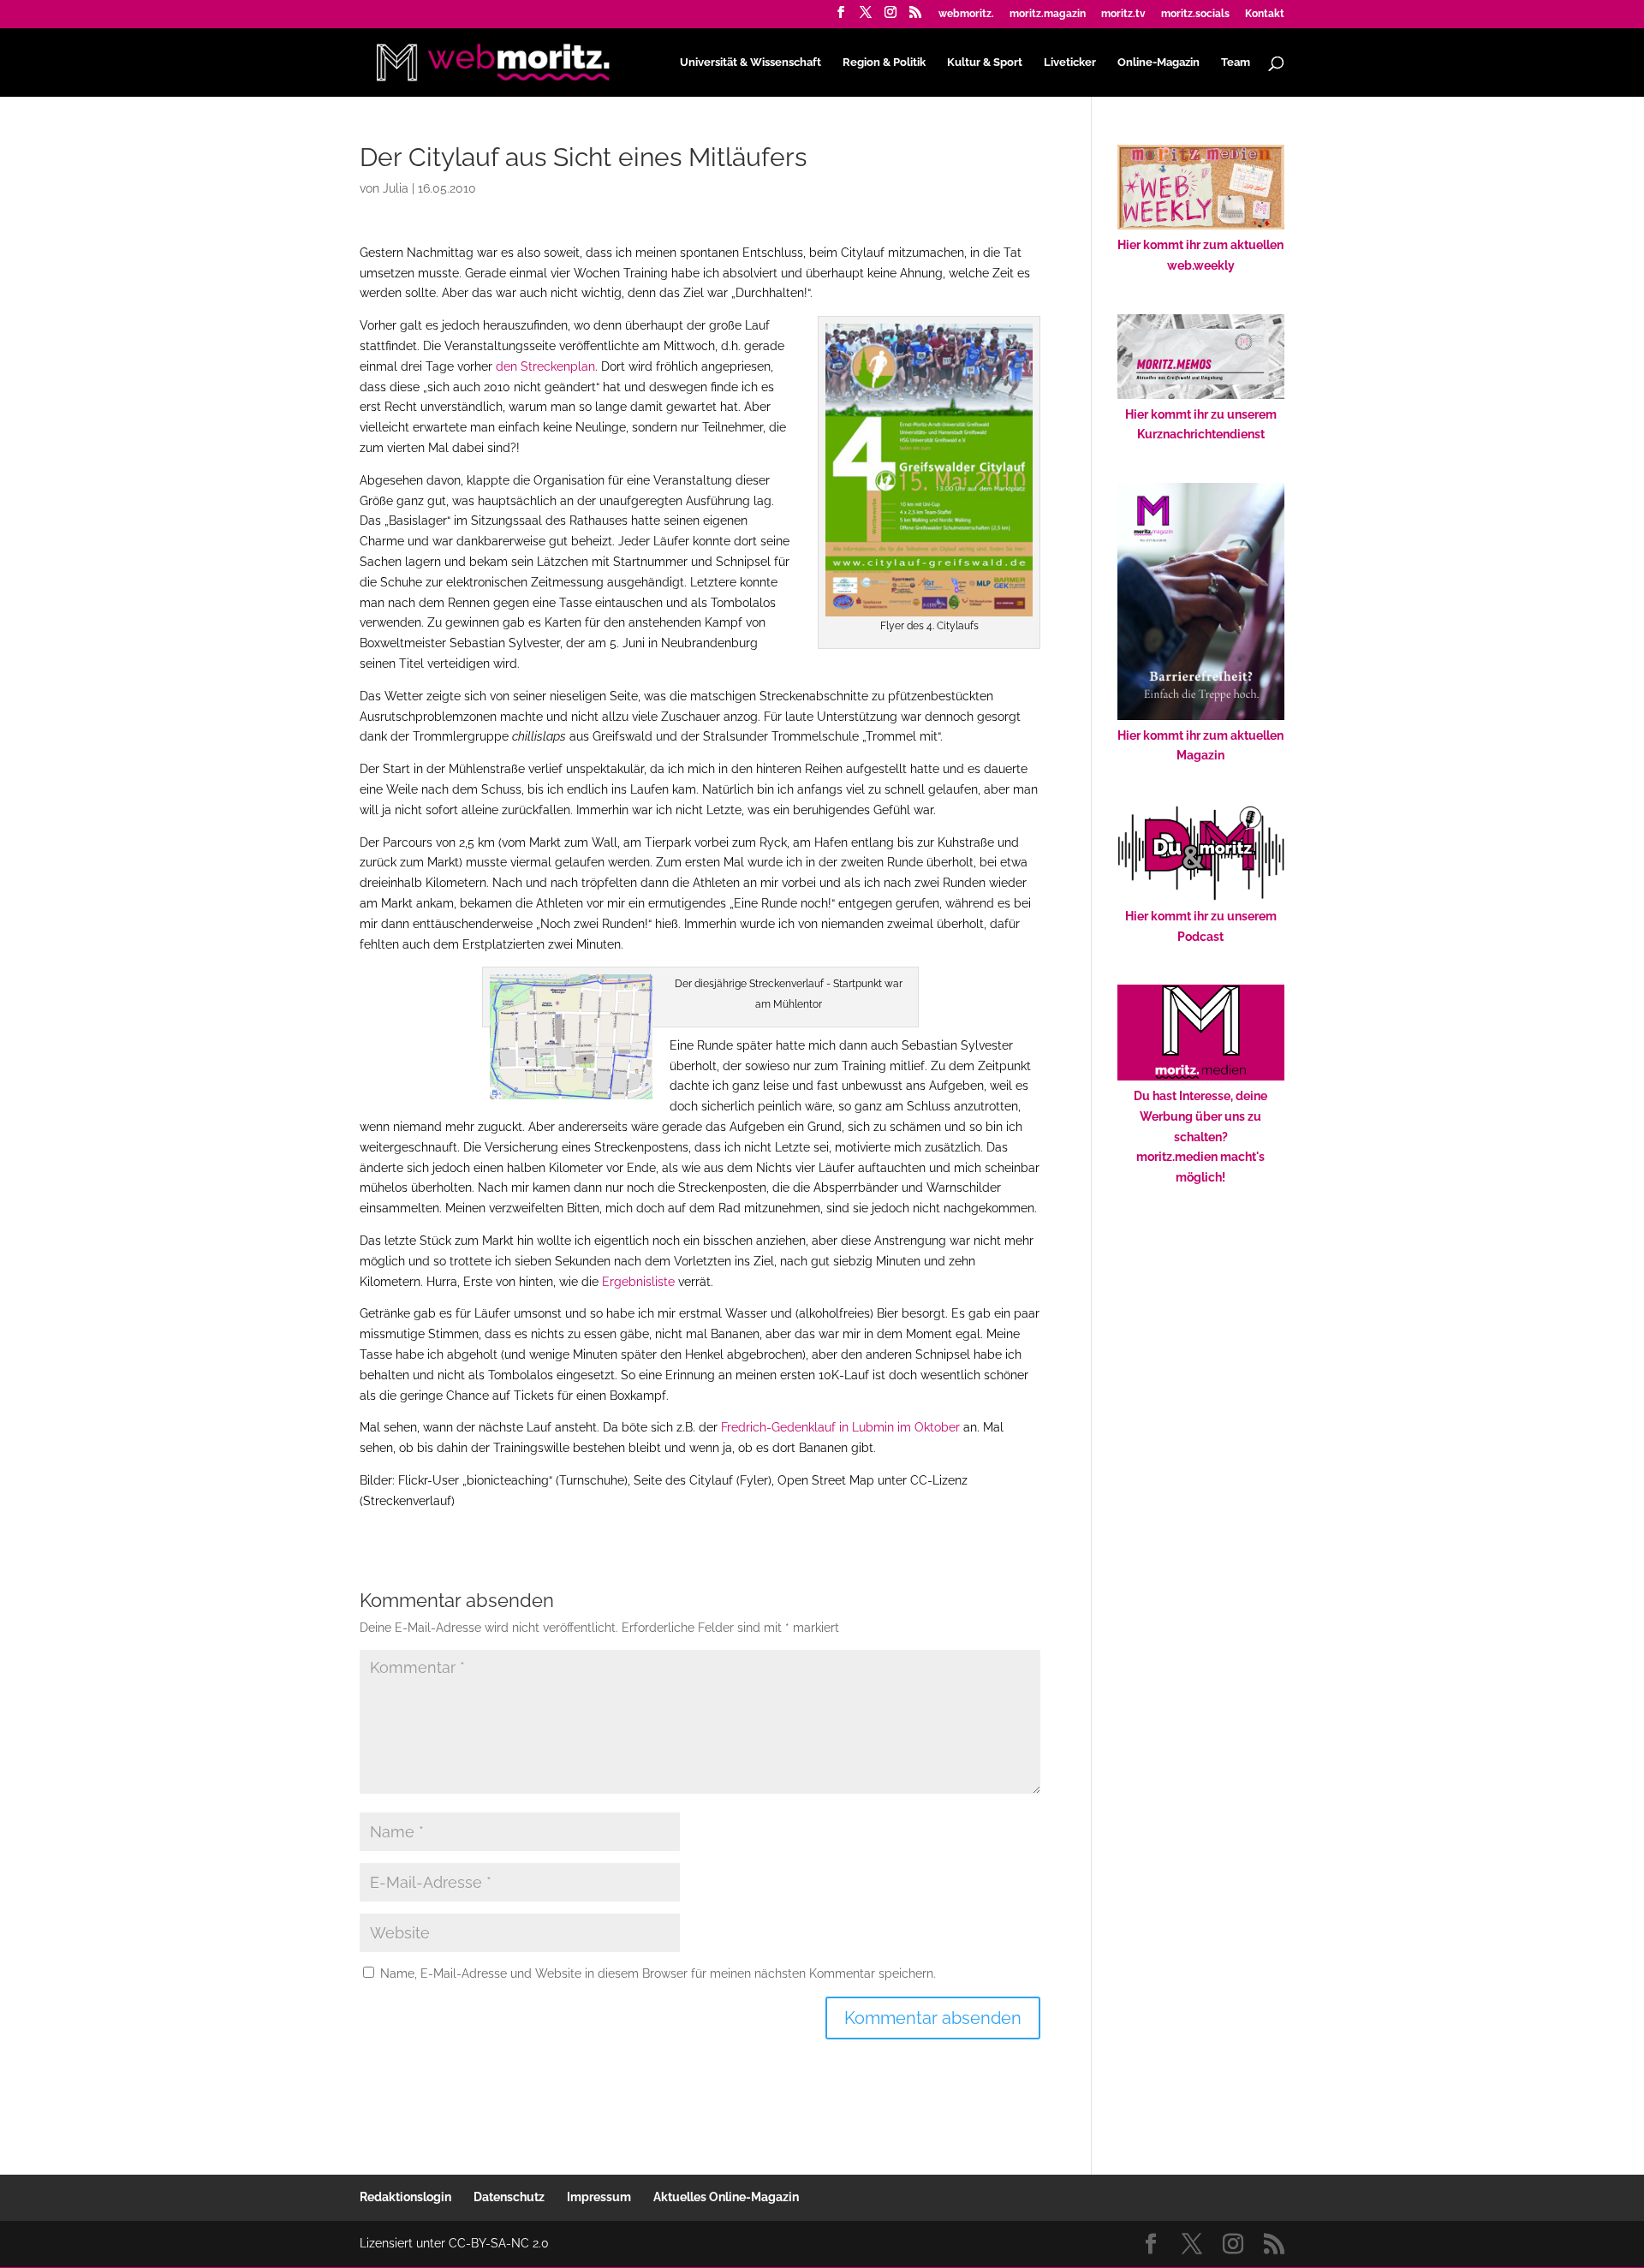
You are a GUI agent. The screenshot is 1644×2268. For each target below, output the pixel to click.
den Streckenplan (545, 366)
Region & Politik (884, 63)
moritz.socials (1195, 14)
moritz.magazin (1048, 14)
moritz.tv (1123, 14)
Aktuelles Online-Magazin (726, 2197)
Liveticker (1070, 63)
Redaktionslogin (405, 2197)
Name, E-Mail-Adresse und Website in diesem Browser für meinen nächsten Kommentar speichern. (658, 1973)
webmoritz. (966, 14)
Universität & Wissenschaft (751, 63)
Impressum (599, 2197)
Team (1236, 63)
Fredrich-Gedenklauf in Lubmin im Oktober (840, 1427)
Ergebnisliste (638, 1282)
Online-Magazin (1159, 63)
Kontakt (1265, 14)
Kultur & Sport (985, 63)
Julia (396, 188)
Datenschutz (509, 2197)
